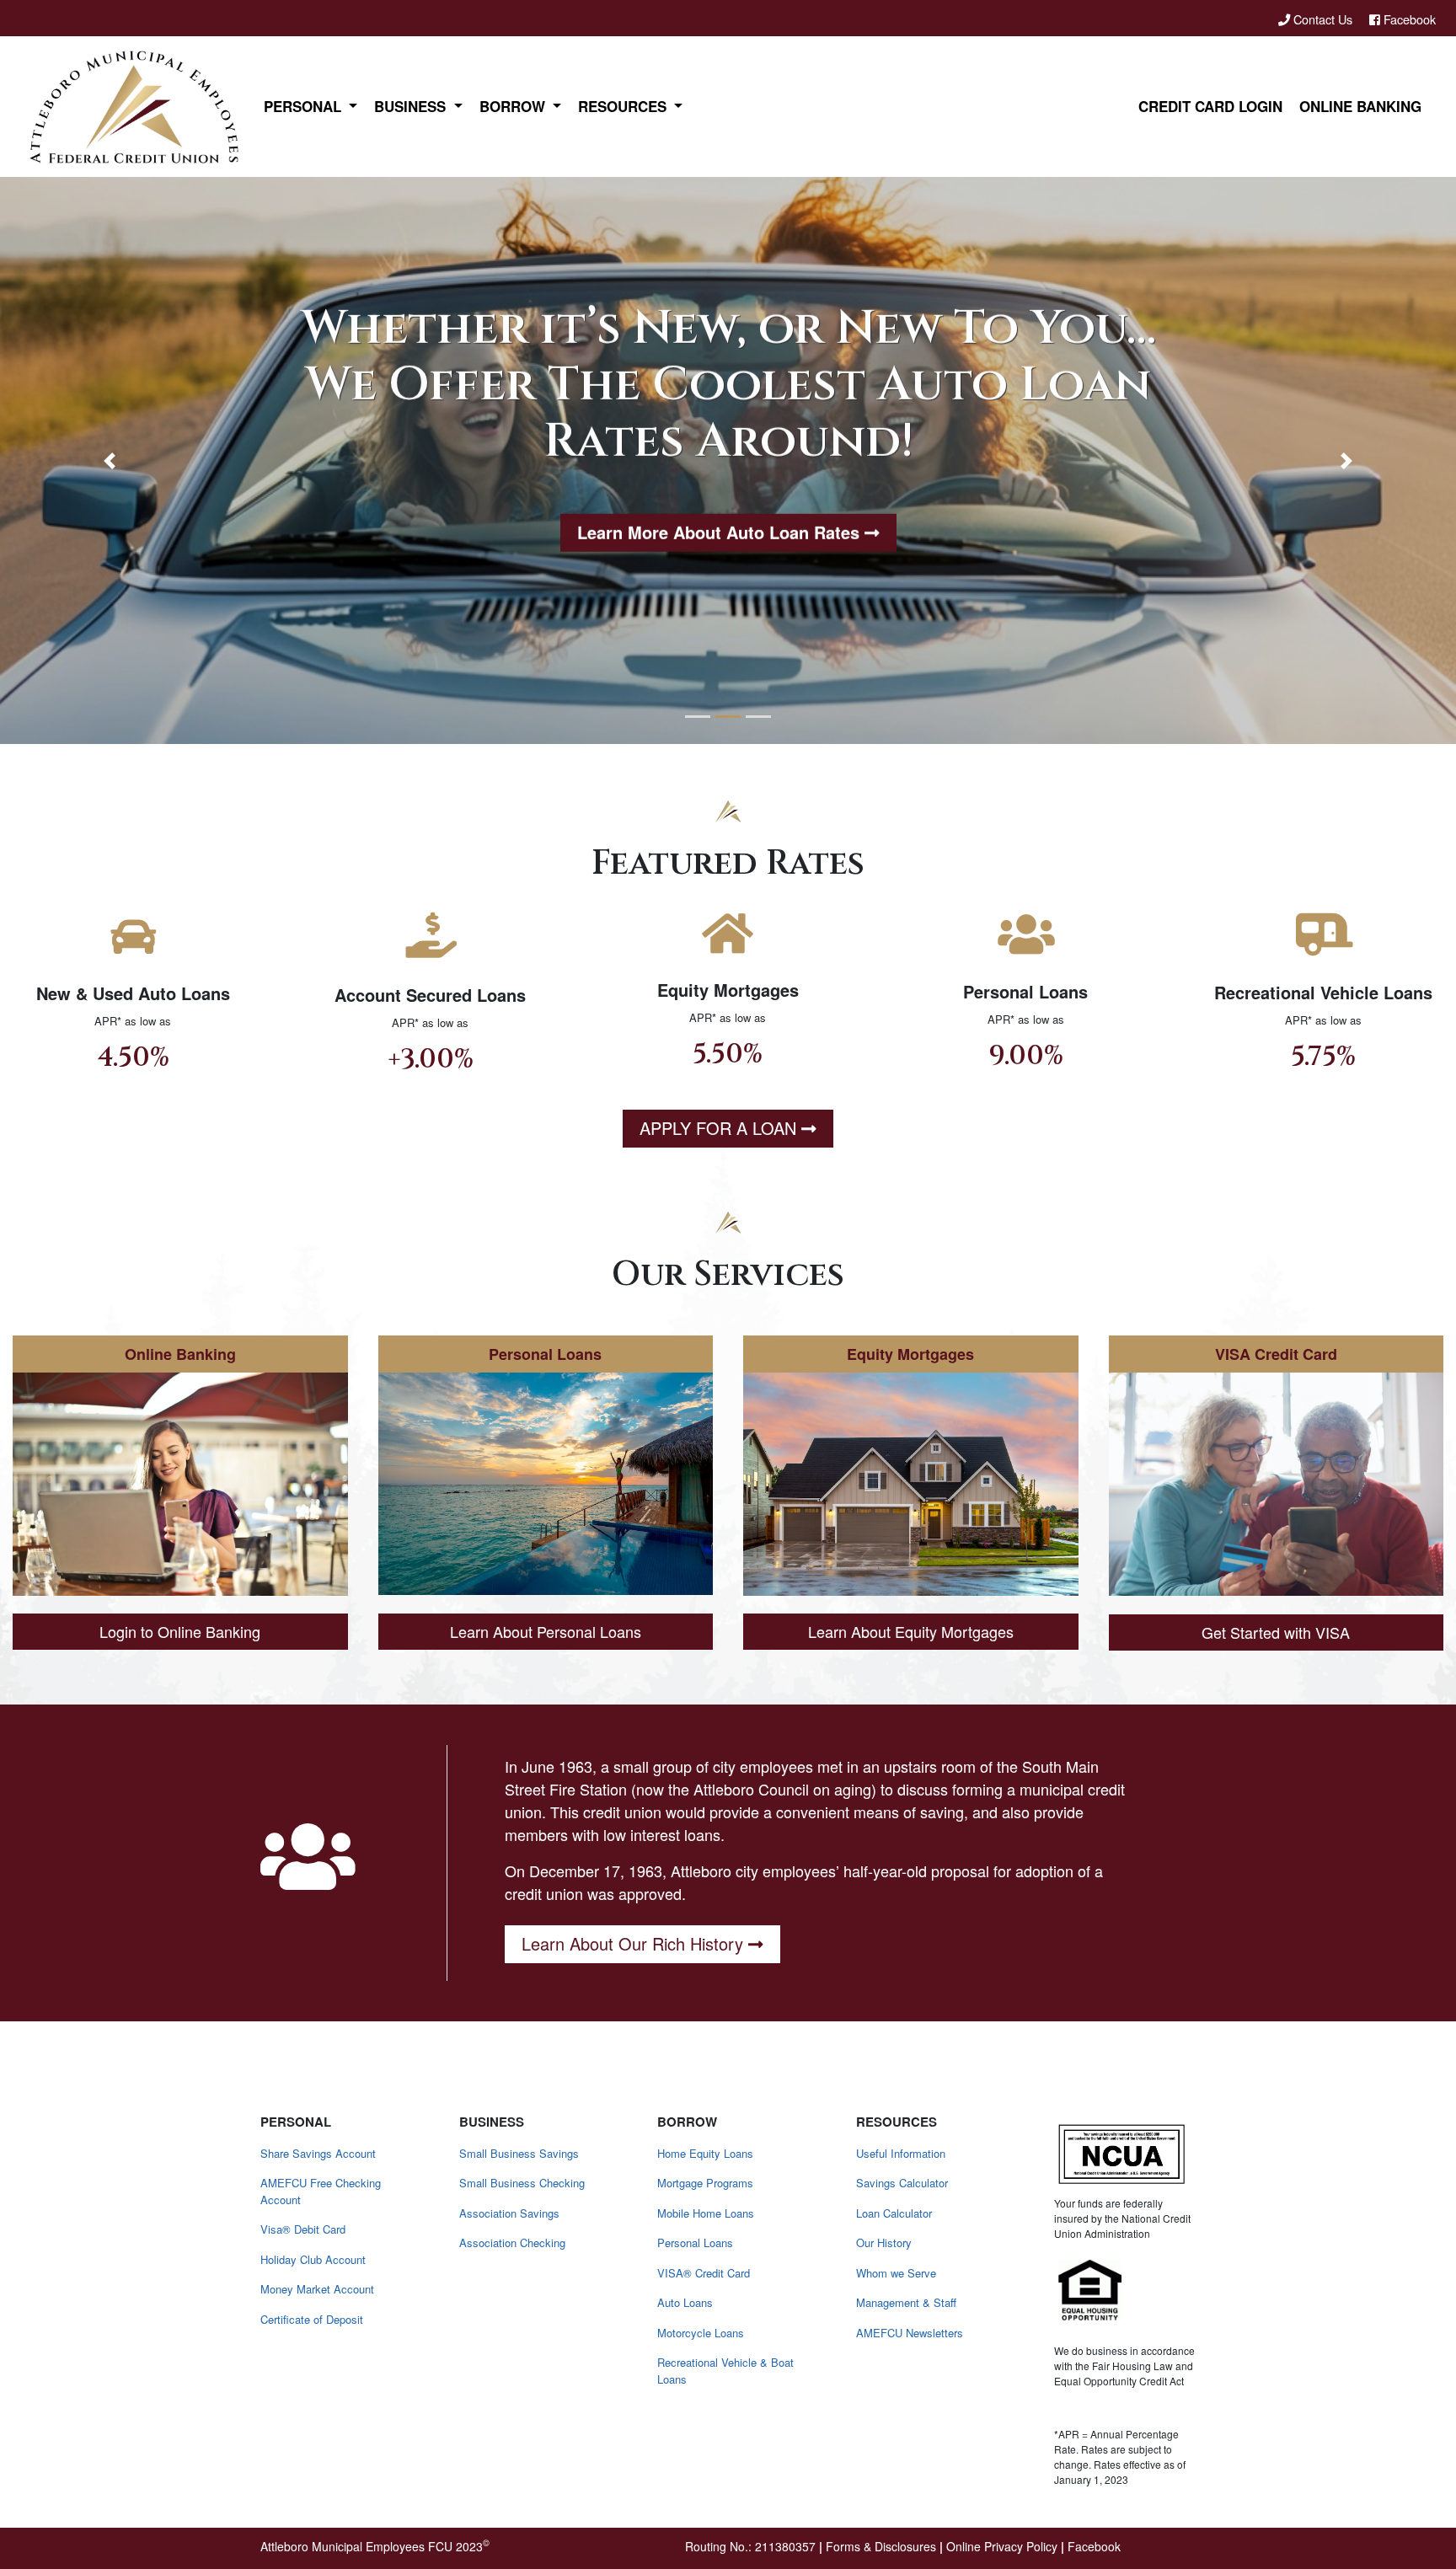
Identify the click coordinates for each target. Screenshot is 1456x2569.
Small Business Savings (519, 2153)
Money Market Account (317, 2289)
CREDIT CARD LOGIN (1210, 106)
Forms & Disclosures (881, 2546)
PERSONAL (305, 106)
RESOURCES (624, 106)
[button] (109, 460)
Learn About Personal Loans (546, 1630)
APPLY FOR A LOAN (718, 1128)
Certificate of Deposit (312, 2319)
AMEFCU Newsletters (910, 2333)
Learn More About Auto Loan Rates (718, 530)
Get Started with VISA (1276, 1632)
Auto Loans (685, 2302)
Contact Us (1323, 19)
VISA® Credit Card (704, 2273)
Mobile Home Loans (706, 2213)
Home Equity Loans (705, 2153)
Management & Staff (906, 2302)
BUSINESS (412, 106)
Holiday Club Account (313, 2259)
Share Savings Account (318, 2153)
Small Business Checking (522, 2183)
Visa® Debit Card (303, 2229)
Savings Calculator (902, 2183)
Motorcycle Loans (701, 2333)
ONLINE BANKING (1360, 106)
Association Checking (512, 2243)
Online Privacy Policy (1002, 2546)
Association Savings (509, 2213)
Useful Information (901, 2153)
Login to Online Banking (180, 1631)
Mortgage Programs (705, 2183)
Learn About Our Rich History (632, 1943)
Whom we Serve (896, 2273)
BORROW (514, 106)
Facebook (1408, 19)
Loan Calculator (894, 2213)
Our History (884, 2243)
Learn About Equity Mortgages (911, 1631)
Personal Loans (695, 2243)
